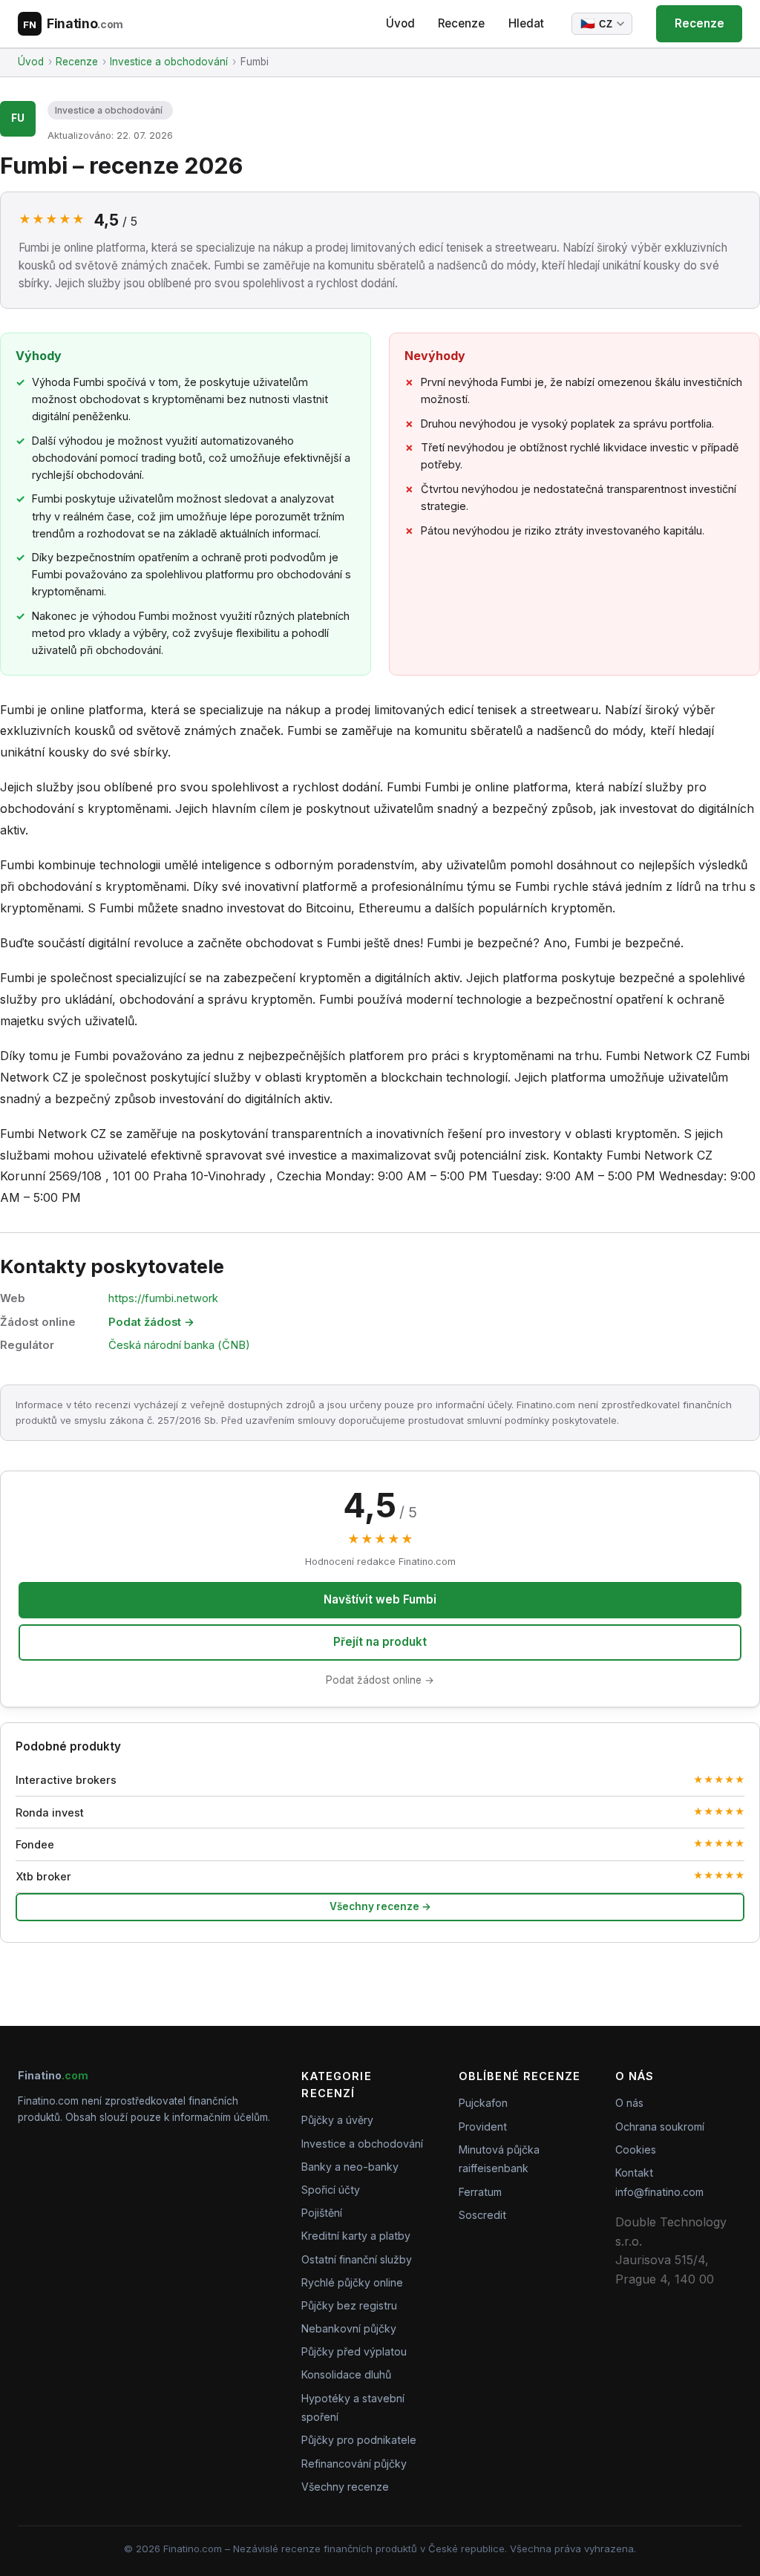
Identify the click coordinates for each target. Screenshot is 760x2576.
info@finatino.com (659, 2192)
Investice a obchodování (109, 110)
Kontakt (634, 2173)
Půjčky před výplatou (354, 2351)
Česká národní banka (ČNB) (179, 1345)
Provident (483, 2126)
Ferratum (480, 2192)
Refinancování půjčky (354, 2464)
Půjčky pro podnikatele (359, 2440)
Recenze (461, 23)
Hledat (526, 23)
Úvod (400, 23)
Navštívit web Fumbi (380, 1599)
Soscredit (482, 2215)
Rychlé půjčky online (352, 2282)
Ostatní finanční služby (357, 2259)
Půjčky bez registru (349, 2305)
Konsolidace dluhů (346, 2374)
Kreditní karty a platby (356, 2236)
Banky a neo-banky (350, 2167)
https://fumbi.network (163, 1298)
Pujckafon (483, 2103)
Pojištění (322, 2213)
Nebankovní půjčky (349, 2328)
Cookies (636, 2150)
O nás (629, 2103)
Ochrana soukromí (660, 2126)
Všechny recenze (345, 2487)
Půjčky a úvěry (337, 2120)
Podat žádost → (151, 1322)
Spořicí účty (331, 2190)
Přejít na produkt (380, 1642)
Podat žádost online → (380, 1680)
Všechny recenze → (380, 1906)
